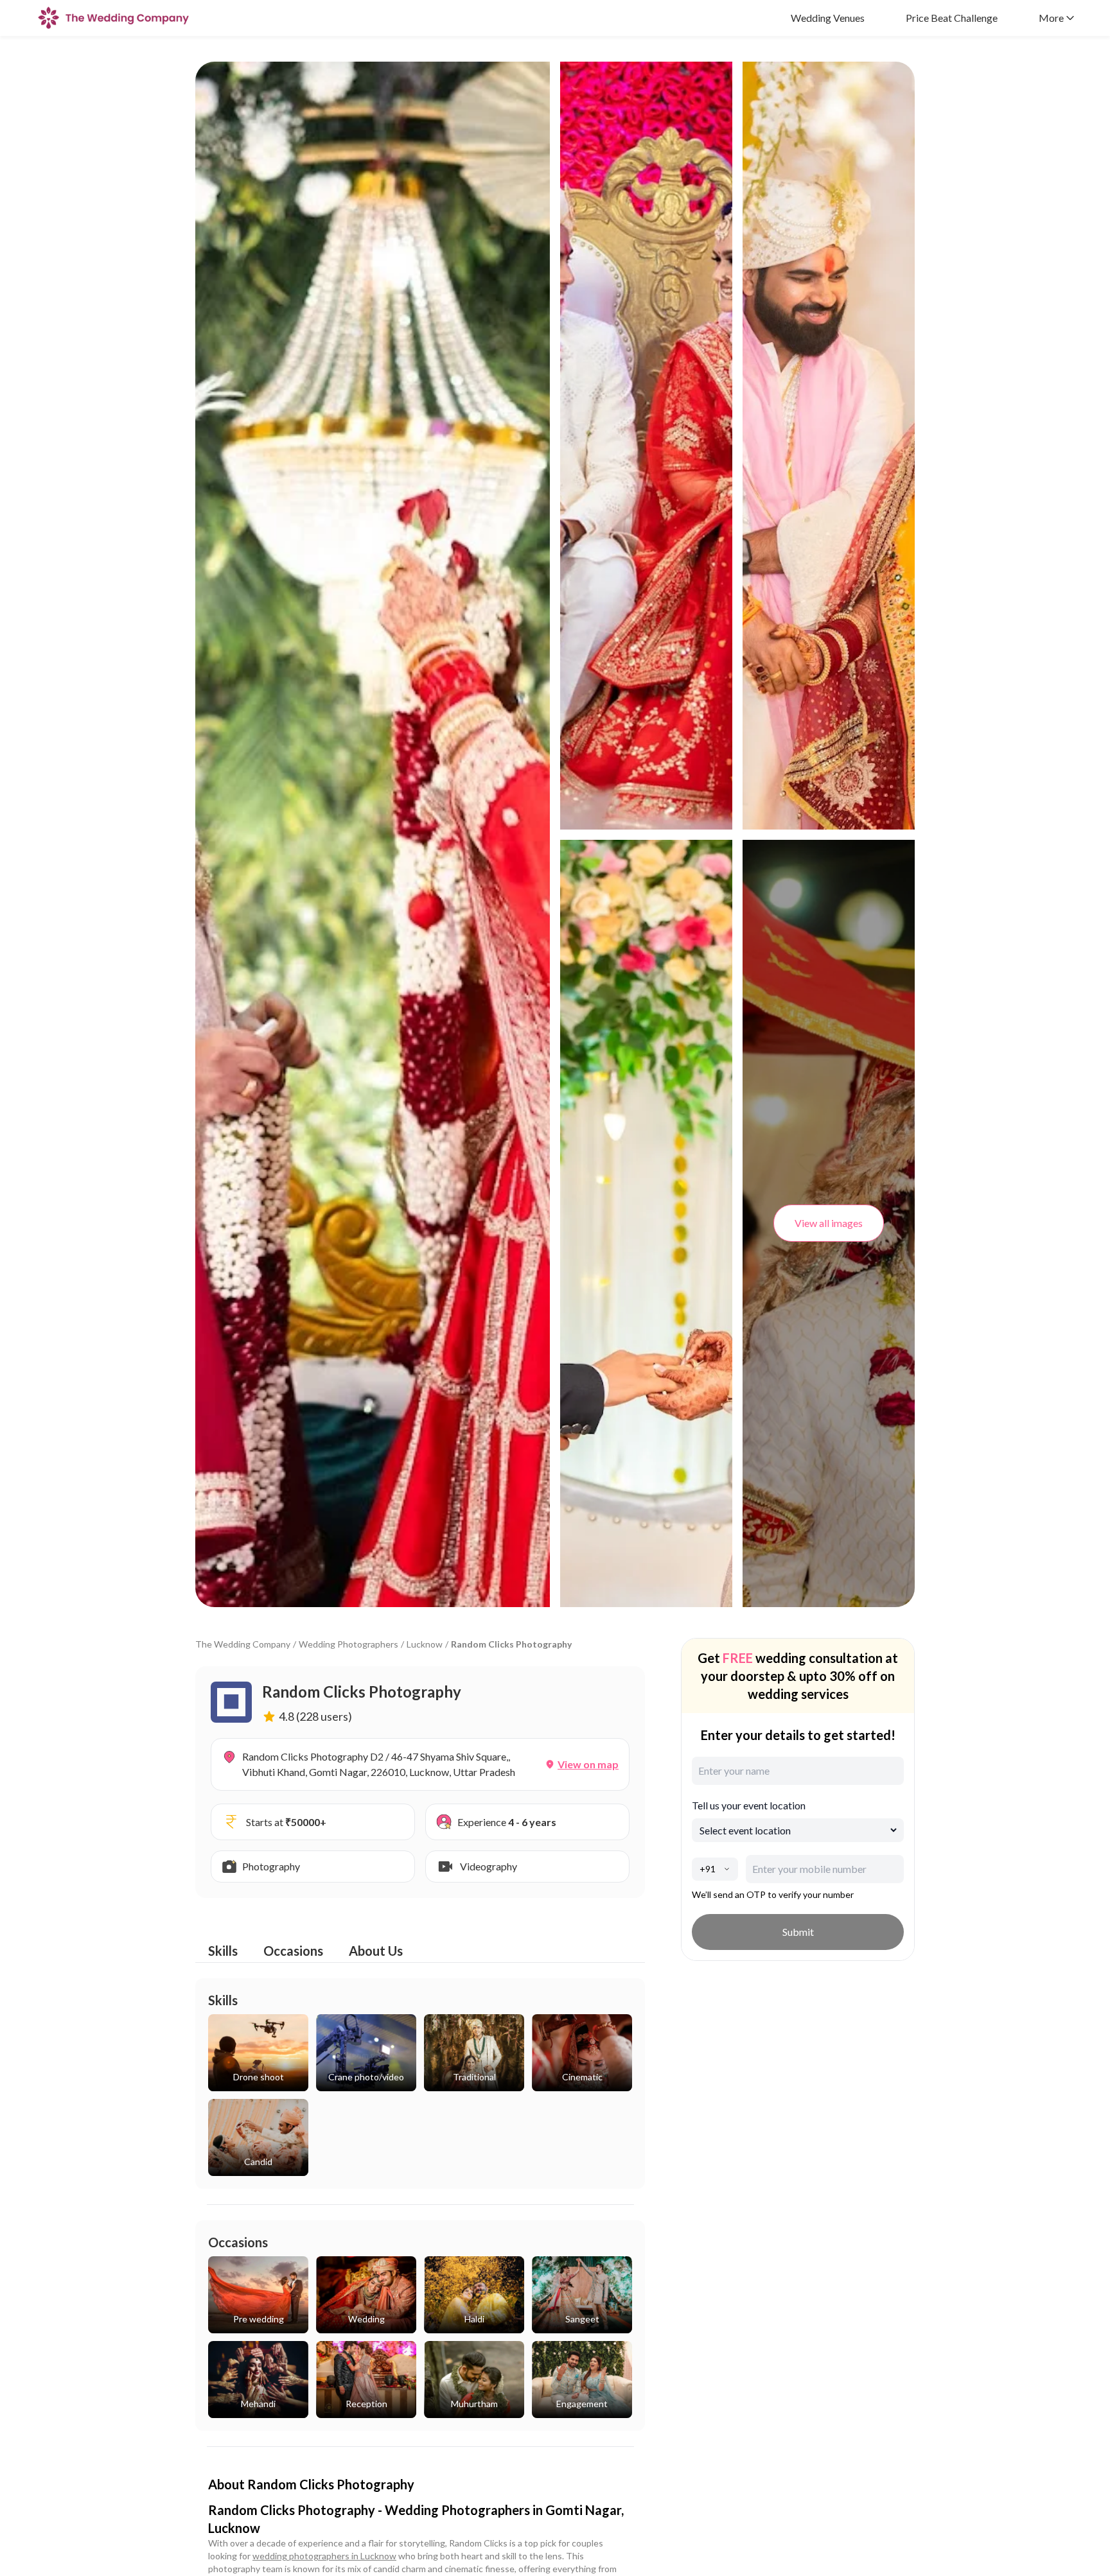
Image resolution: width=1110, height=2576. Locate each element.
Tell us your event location (749, 1805)
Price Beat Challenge (952, 18)
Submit (798, 1932)
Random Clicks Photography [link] (511, 1644)
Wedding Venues (828, 18)
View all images (829, 1223)
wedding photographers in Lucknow (324, 2556)
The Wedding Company (243, 1644)
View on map (588, 1764)
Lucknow (425, 1644)
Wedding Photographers (348, 1644)
